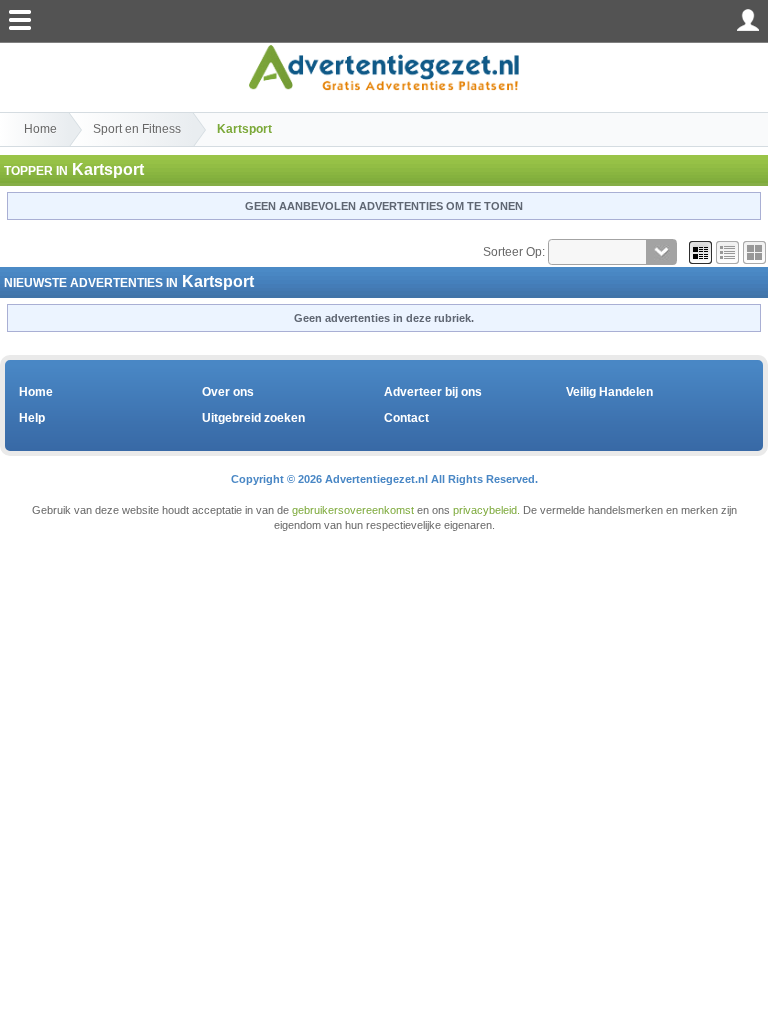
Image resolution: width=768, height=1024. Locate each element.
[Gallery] (754, 252)
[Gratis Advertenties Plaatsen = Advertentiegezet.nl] (384, 66)
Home (40, 129)
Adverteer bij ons (433, 392)
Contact (406, 418)
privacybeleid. (486, 510)
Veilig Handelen (609, 392)
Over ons (228, 392)
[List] (727, 252)
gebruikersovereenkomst (353, 510)
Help (32, 418)
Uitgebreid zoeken (253, 418)
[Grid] (700, 252)
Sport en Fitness (137, 129)
